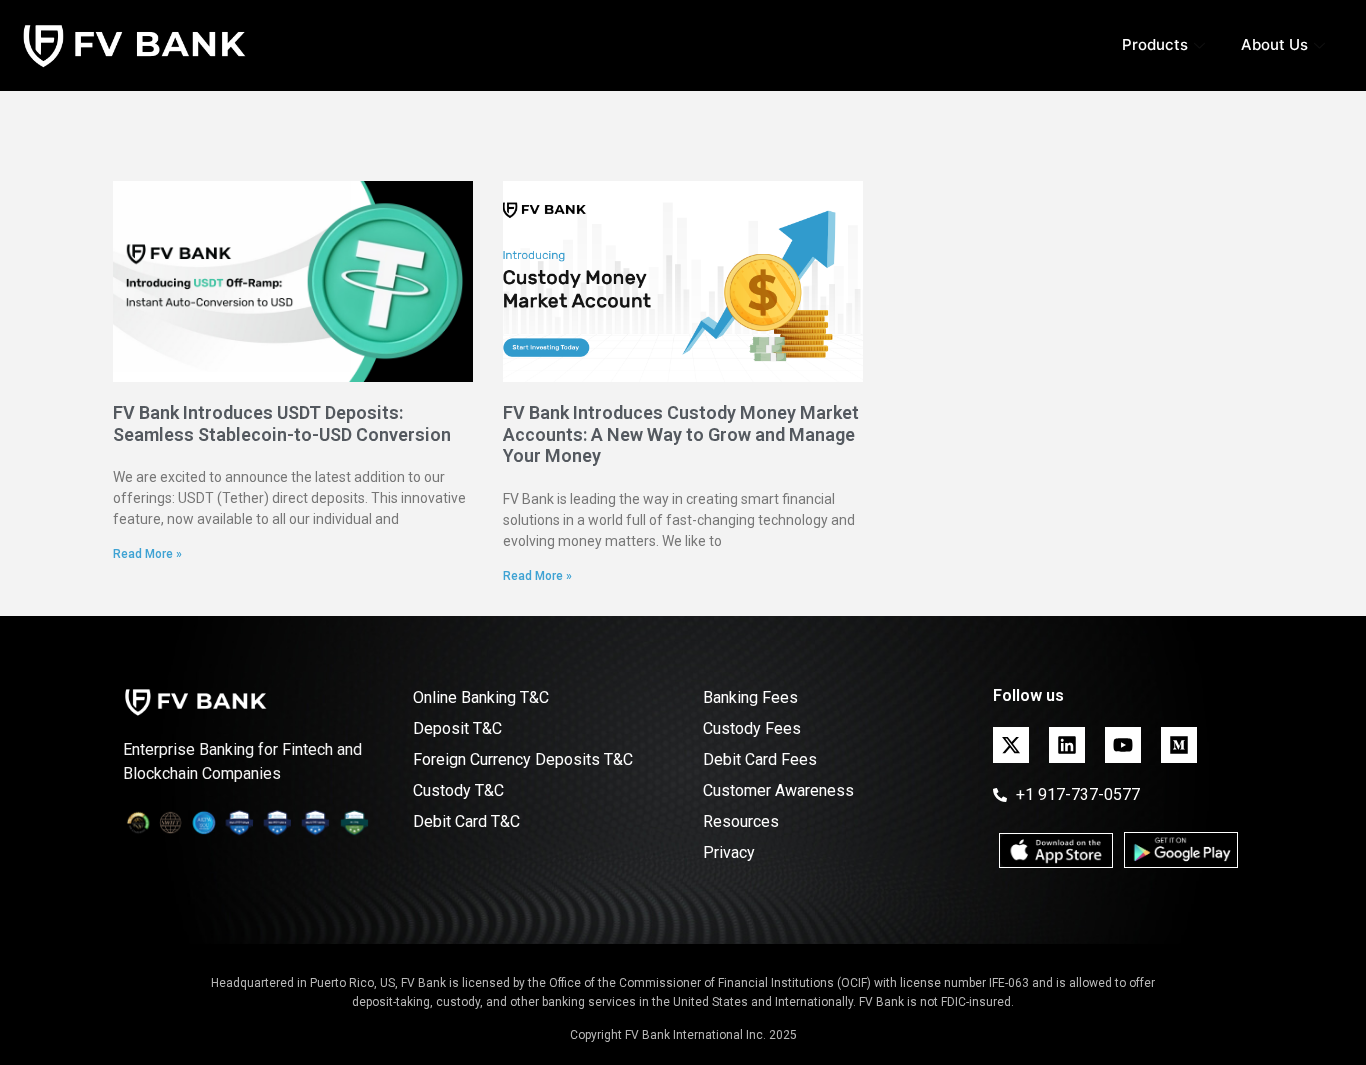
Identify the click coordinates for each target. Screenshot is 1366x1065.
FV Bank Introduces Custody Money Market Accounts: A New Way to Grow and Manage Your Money (681, 434)
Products (1155, 44)
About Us (1274, 44)
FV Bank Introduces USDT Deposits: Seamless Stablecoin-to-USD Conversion (282, 423)
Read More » (147, 554)
